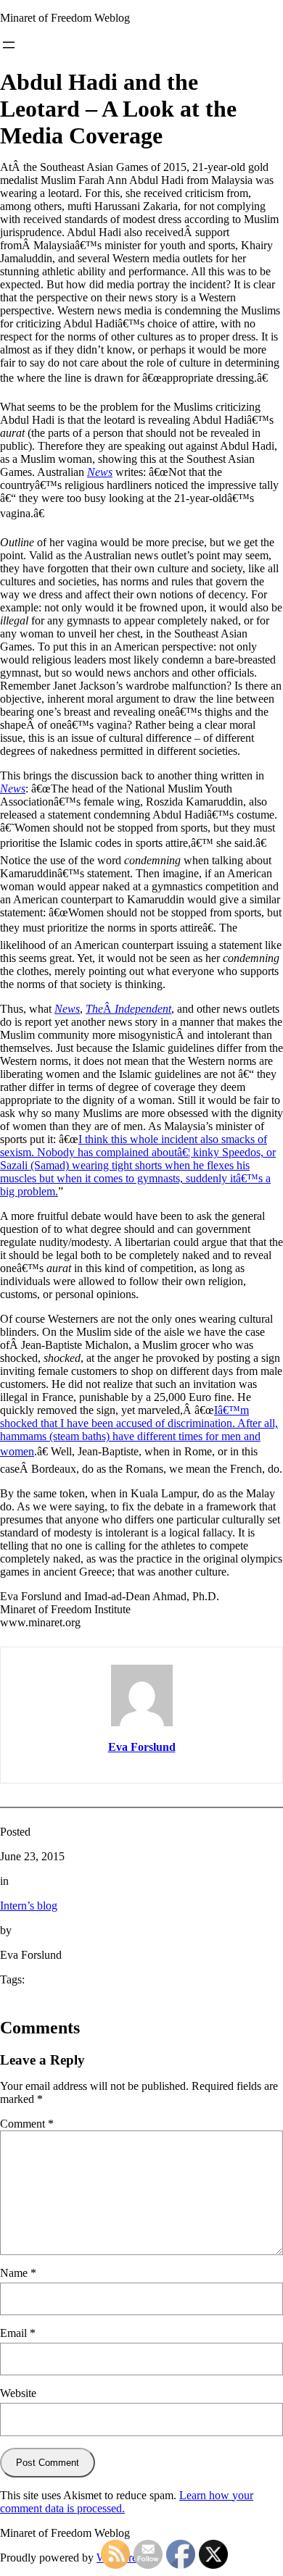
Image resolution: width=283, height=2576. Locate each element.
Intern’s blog (29, 1906)
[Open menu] (9, 45)
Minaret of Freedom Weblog (65, 18)
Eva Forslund (142, 1747)
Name (18, 2273)
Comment (27, 2124)
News (100, 472)
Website (18, 2393)
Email (18, 2333)
